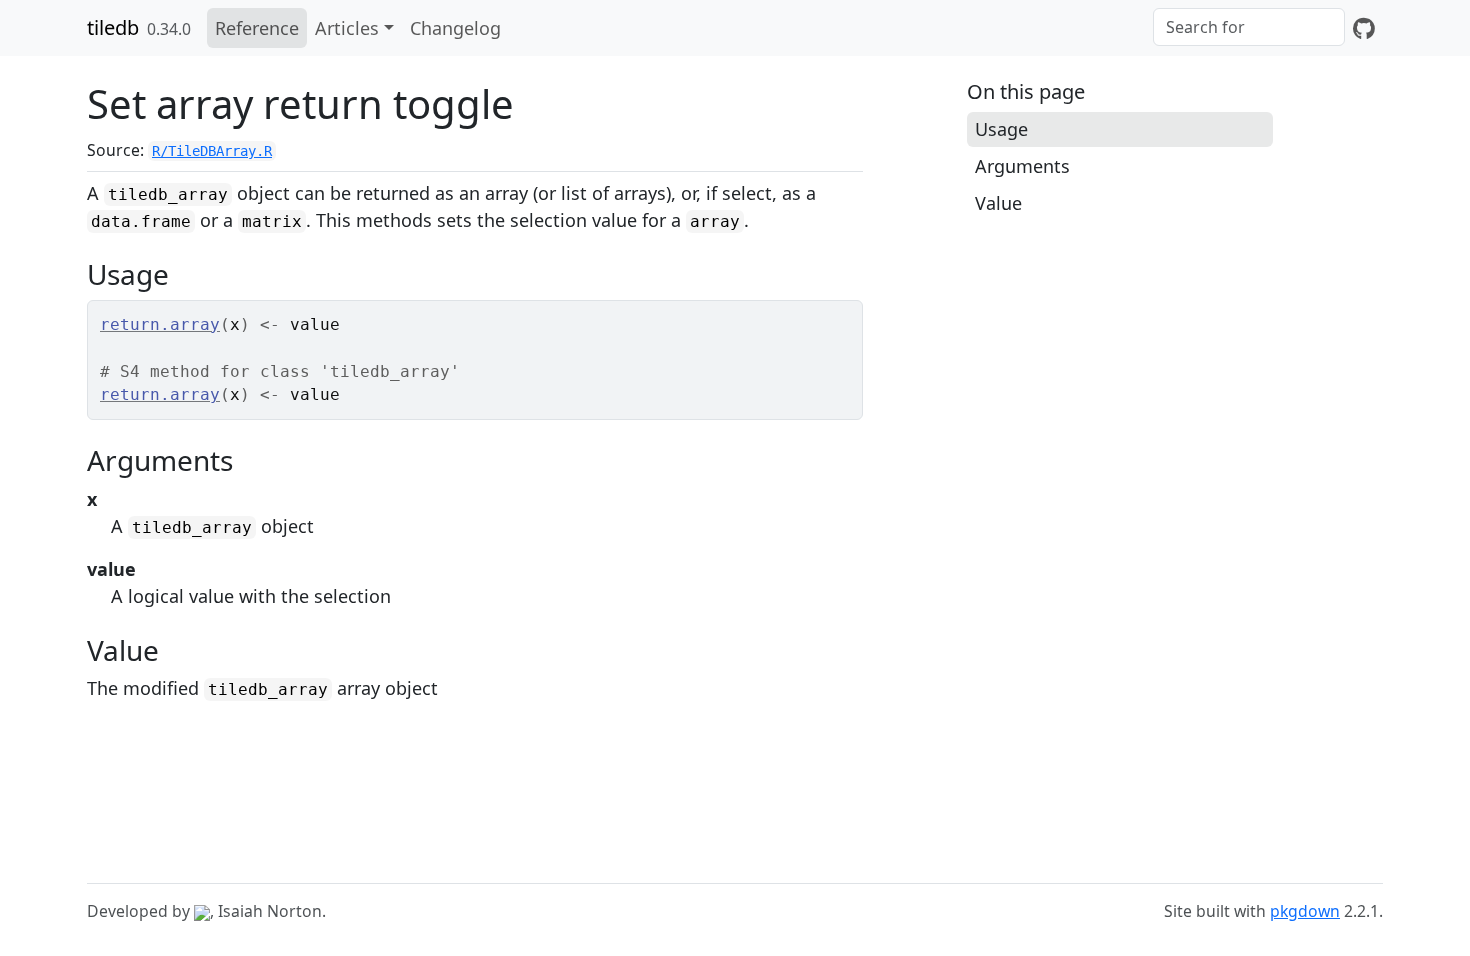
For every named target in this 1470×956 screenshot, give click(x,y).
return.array (160, 324)
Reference (257, 28)
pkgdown (1305, 911)
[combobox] (1249, 27)
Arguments (1022, 166)
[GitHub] (1364, 28)
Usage (1001, 129)
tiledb (113, 27)
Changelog (455, 28)
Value (998, 203)
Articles (347, 28)
